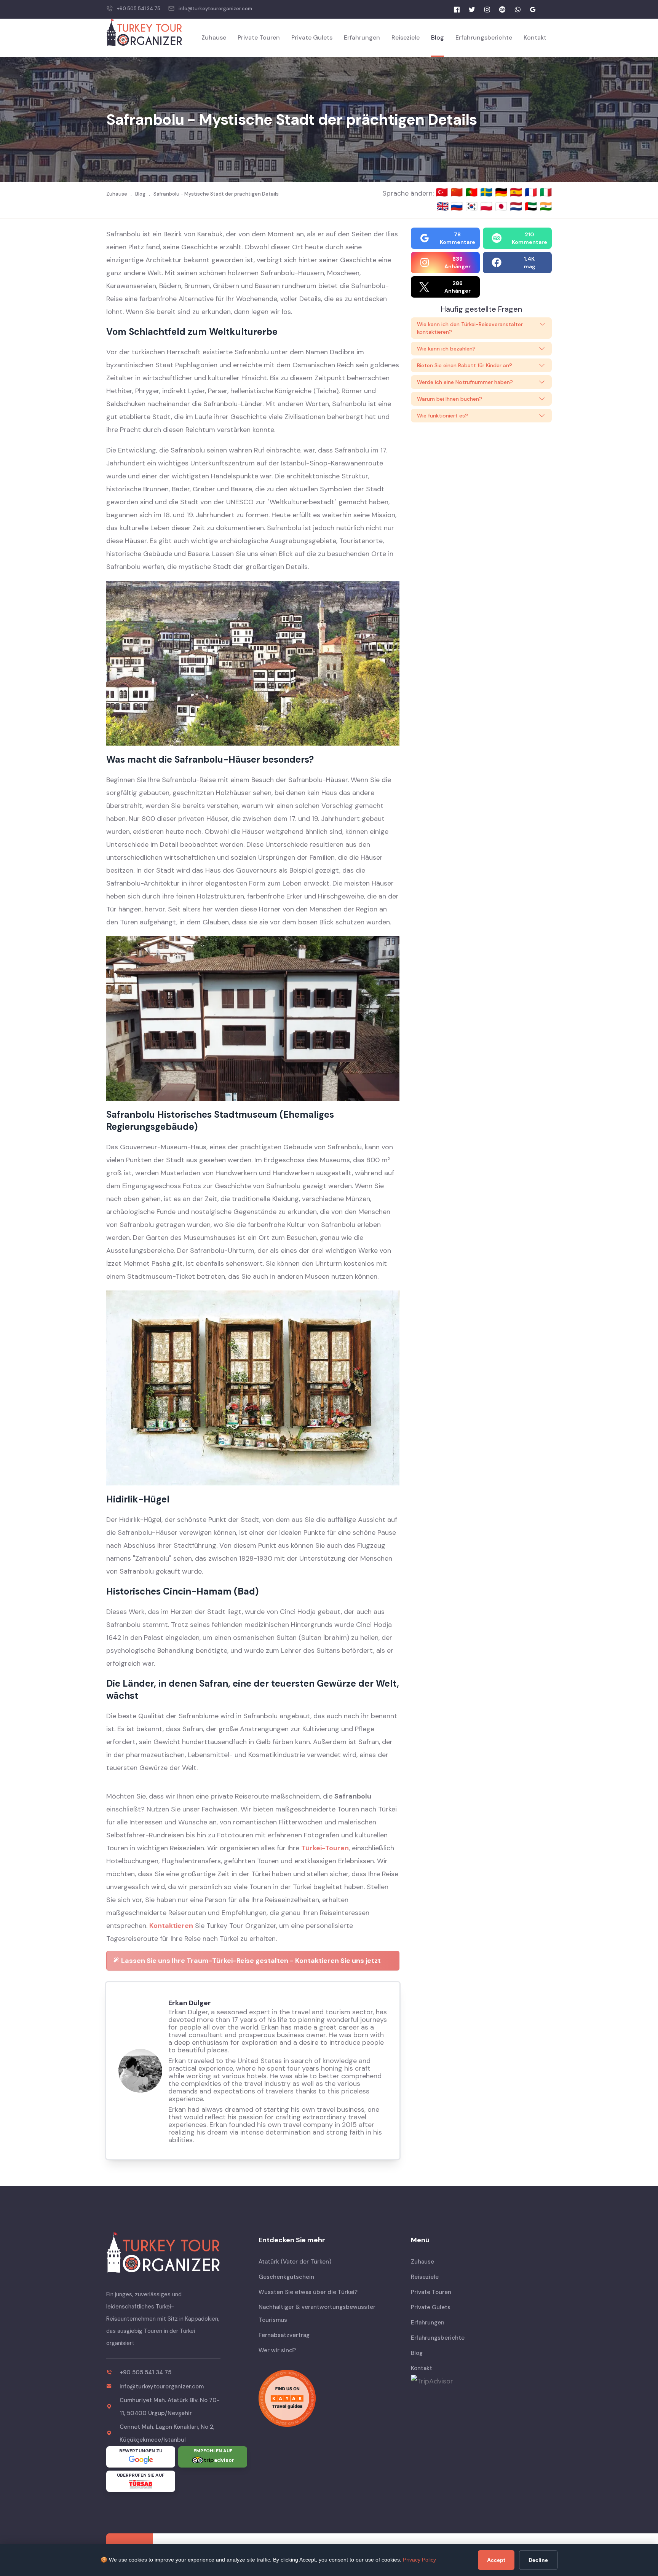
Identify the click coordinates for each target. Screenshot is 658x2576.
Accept (496, 2560)
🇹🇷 (443, 192)
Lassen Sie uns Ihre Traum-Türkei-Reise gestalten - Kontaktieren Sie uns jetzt (250, 1961)
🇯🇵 (502, 206)
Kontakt (535, 37)
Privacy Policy (419, 2560)
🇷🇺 (458, 206)
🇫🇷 (532, 192)
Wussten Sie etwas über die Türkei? (308, 2292)
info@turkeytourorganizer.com (215, 9)
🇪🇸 (517, 192)
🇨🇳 (458, 192)
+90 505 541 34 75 (139, 9)
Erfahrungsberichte (484, 37)
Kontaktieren (171, 1926)
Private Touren (259, 37)
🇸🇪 (488, 192)
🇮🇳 (546, 206)
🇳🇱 (517, 206)
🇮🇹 (546, 192)
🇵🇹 (473, 192)
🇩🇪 (502, 192)
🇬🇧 (442, 206)
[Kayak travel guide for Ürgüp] (329, 2398)
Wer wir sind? (277, 2350)
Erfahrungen (362, 37)
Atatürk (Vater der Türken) (295, 2262)
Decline (538, 2560)
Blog (438, 37)
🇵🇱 (488, 206)
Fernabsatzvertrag (284, 2335)
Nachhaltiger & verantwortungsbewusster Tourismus (317, 2313)
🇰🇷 (473, 206)
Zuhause (214, 37)
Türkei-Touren (325, 1848)
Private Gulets (312, 37)
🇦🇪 (532, 206)
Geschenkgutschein (286, 2277)
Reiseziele (406, 37)
